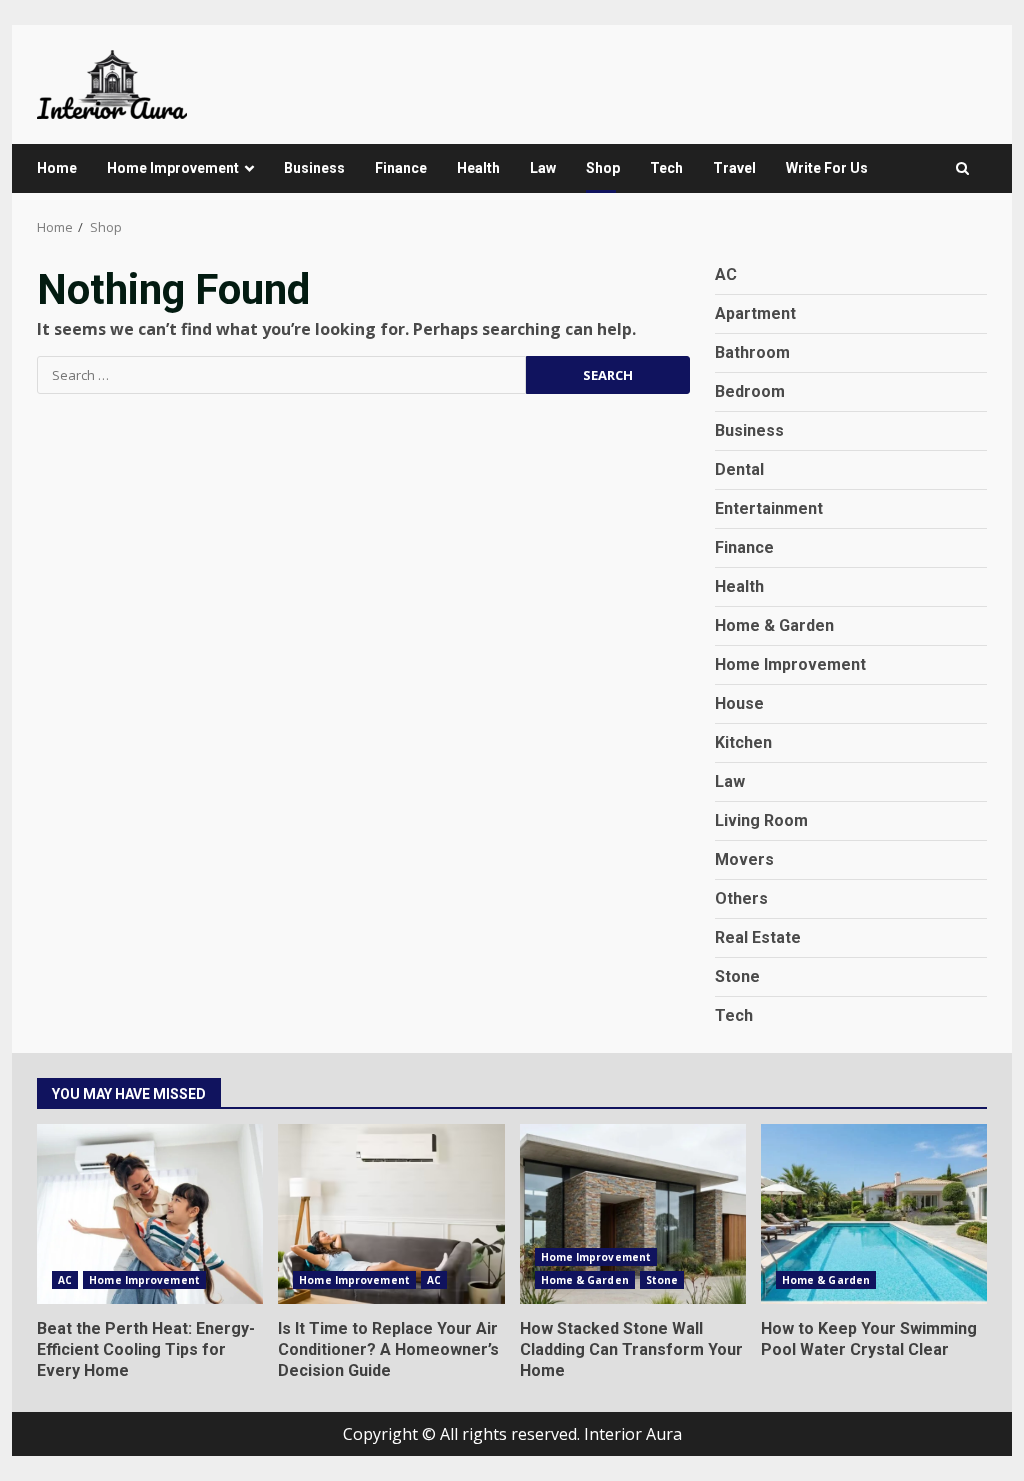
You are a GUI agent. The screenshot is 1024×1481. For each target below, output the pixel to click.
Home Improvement (173, 168)
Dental (739, 469)
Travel (734, 168)
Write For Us (827, 168)
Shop (603, 168)
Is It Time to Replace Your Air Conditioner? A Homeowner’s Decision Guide (391, 1214)
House (739, 703)
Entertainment (769, 508)
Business (314, 168)
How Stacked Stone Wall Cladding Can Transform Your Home (633, 1214)
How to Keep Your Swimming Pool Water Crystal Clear (874, 1214)
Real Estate (758, 937)
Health (478, 168)
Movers (744, 859)
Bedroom (750, 391)
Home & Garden (774, 625)
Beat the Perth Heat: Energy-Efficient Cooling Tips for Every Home (150, 1214)
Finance (401, 168)
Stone (737, 976)
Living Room (761, 820)
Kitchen (743, 742)
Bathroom (752, 352)
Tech (666, 168)
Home (57, 168)
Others (741, 898)
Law (543, 168)
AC (726, 274)
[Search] (962, 168)
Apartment (755, 313)
